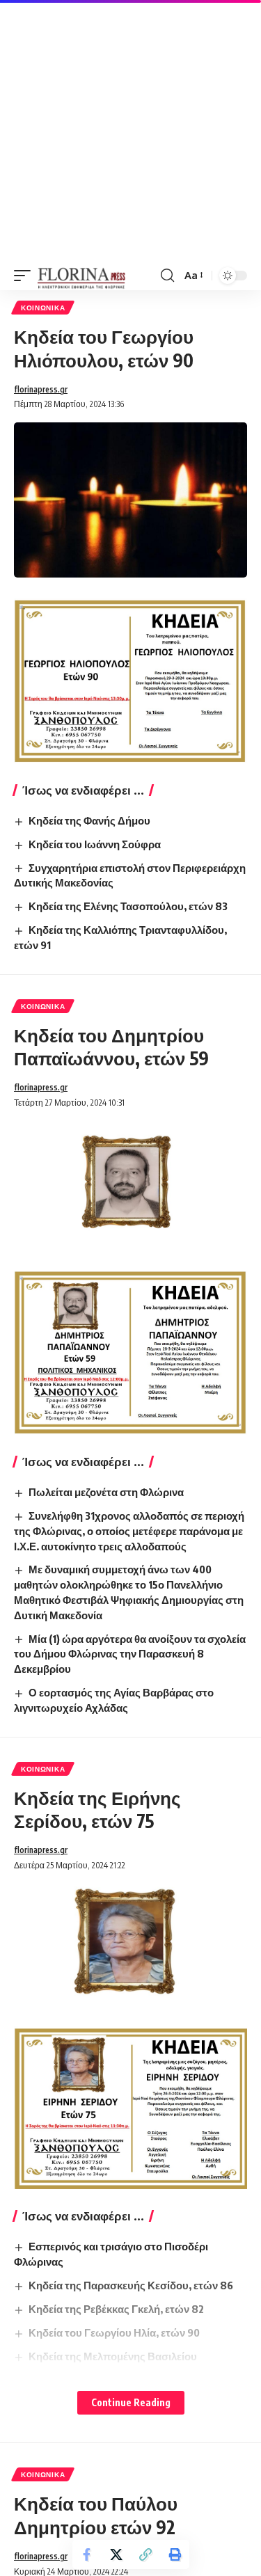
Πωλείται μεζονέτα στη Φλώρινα (106, 1492)
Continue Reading (131, 2402)
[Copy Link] (145, 2554)
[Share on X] (116, 2554)
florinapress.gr (41, 389)
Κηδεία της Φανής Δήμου (89, 820)
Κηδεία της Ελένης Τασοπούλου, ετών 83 (128, 906)
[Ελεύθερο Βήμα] (82, 276)
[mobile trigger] (26, 276)
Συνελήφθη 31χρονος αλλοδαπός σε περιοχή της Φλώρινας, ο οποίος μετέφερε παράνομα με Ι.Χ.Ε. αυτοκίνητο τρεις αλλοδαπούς (129, 1531)
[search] (167, 276)
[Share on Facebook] (87, 2554)
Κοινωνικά (43, 308)
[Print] (175, 2554)
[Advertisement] (130, 130)
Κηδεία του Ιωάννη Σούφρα (95, 844)
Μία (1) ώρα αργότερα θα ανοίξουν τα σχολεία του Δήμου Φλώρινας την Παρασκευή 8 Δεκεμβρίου (130, 1654)
